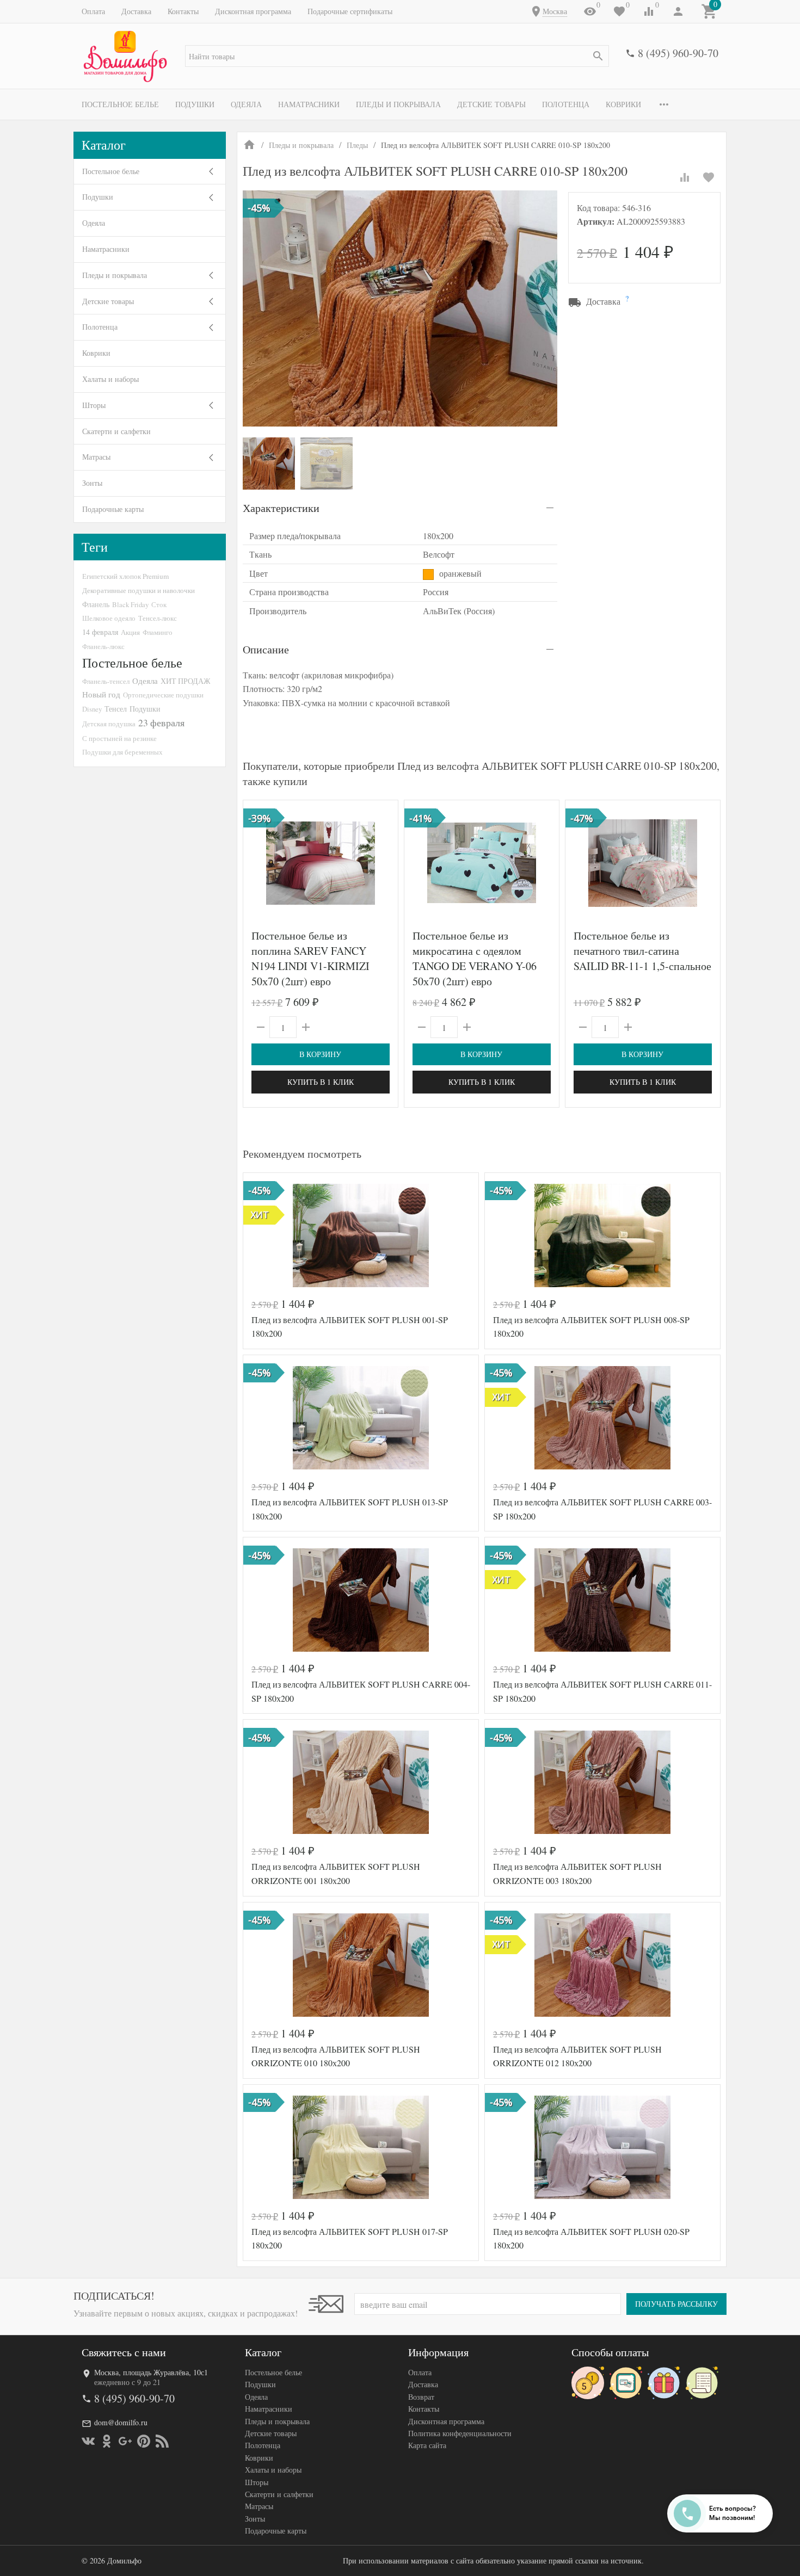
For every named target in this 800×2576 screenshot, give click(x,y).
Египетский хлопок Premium (125, 576)
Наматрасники (309, 104)
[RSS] (162, 2441)
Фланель (96, 604)
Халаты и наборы (110, 379)
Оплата (93, 11)
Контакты (183, 11)
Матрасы (96, 457)
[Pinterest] (144, 2441)
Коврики (623, 104)
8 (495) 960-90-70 (678, 53)
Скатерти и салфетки (116, 431)
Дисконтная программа (253, 11)
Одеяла (246, 104)
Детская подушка (109, 724)
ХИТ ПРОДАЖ (186, 681)
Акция (130, 632)
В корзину (320, 1054)
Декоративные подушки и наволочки (139, 590)
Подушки (195, 104)
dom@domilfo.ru (121, 2422)
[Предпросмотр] (321, 863)
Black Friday (130, 604)
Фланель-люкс (103, 646)
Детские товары (491, 104)
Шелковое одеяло (109, 618)
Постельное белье (120, 104)
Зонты (92, 483)
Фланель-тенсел (106, 681)
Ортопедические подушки (163, 695)
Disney (92, 709)
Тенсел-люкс (158, 618)
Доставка (136, 11)
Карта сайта (427, 2445)
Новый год (101, 694)
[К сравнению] (685, 177)
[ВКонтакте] (88, 2441)
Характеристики (281, 508)
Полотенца (566, 104)
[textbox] (397, 56)
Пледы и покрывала (398, 104)
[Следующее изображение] (383, 863)
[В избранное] (709, 177)
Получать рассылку (676, 2304)
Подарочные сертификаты (350, 11)
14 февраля (100, 632)
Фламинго (158, 632)
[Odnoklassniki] (107, 2441)
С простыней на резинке (119, 738)
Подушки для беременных (122, 752)
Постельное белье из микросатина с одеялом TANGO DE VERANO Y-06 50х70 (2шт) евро (475, 958)
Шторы (94, 405)
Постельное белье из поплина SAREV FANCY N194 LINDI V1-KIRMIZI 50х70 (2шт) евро (310, 958)
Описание (266, 649)
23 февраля (161, 722)
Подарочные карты (113, 509)
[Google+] (125, 2441)
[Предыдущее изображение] (258, 863)
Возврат (421, 2397)
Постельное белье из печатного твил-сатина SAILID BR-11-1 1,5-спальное (642, 951)
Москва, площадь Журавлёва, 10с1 (151, 2372)
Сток (159, 604)
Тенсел (116, 709)
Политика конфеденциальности (460, 2433)
